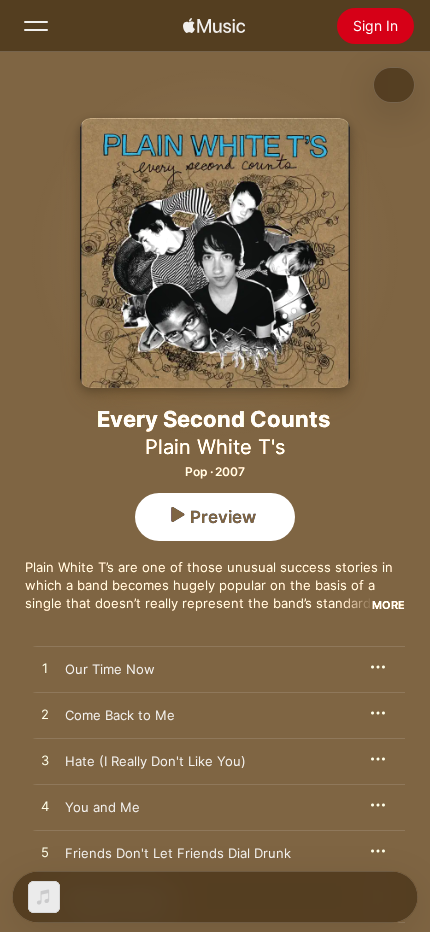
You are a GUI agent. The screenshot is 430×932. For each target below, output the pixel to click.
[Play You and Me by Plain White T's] (45, 807)
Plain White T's (215, 447)
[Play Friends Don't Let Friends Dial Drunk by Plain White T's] (45, 853)
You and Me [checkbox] (102, 807)
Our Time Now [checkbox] (110, 669)
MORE (388, 605)
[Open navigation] (36, 26)
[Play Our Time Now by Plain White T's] (45, 669)
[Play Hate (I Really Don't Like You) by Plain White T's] (45, 761)
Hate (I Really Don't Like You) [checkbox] (155, 761)
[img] (214, 26)
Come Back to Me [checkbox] (120, 715)
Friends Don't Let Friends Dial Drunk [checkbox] (178, 853)
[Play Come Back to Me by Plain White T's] (45, 715)
